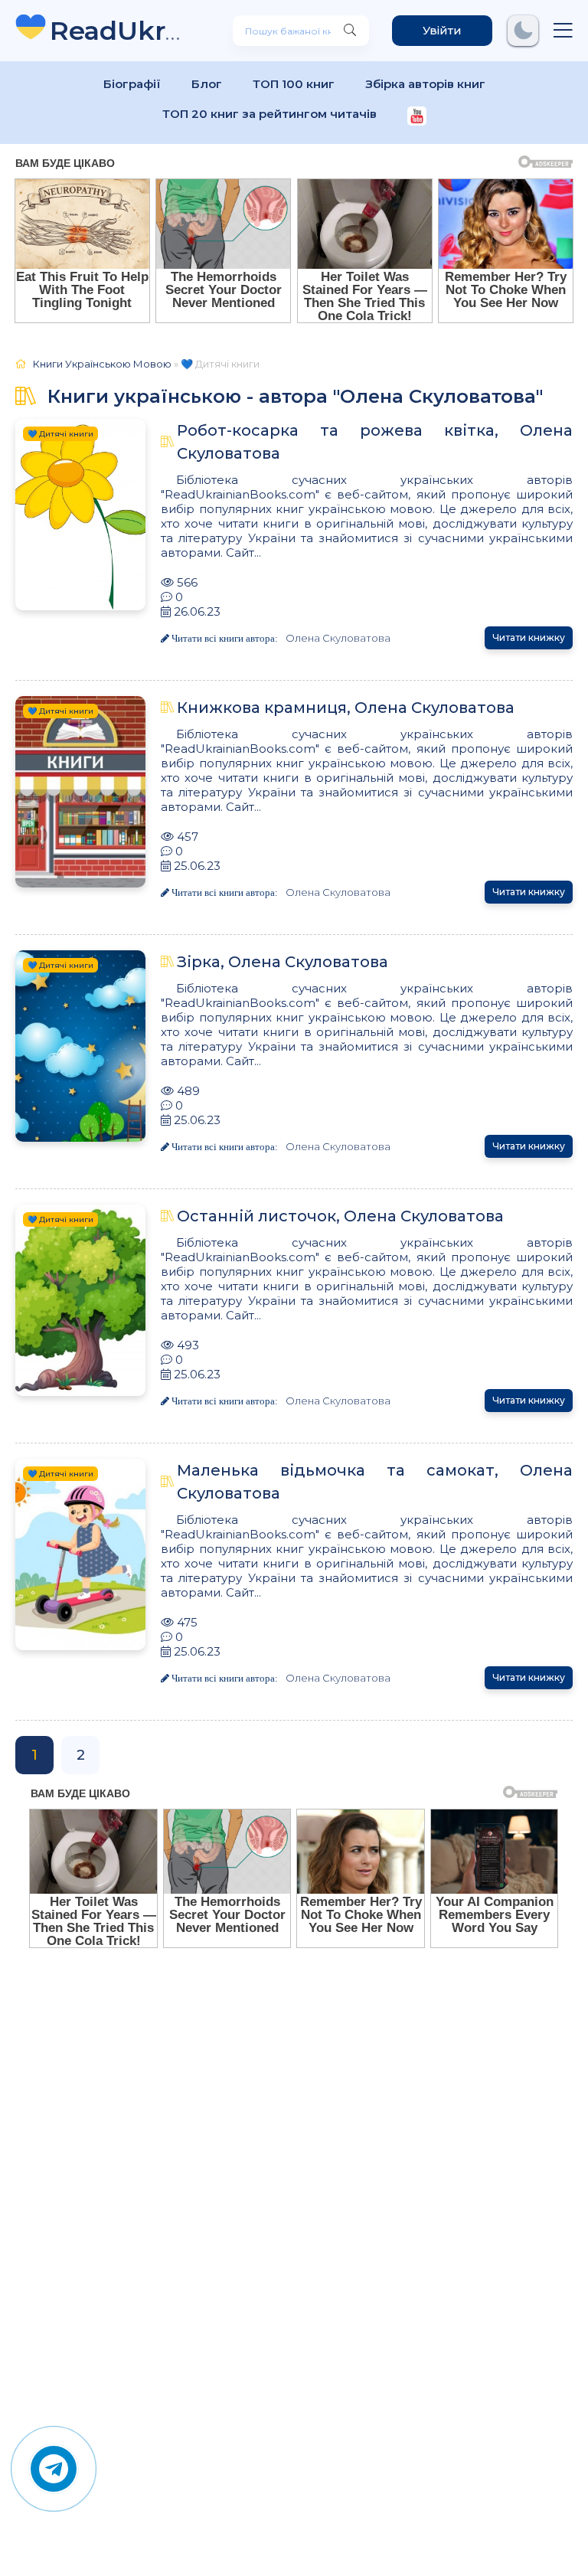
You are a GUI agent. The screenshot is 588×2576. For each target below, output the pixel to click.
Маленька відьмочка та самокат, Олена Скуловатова (375, 1482)
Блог (207, 84)
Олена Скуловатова (338, 638)
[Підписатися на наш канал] (417, 118)
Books (118, 30)
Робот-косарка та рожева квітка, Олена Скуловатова (375, 442)
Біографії (132, 84)
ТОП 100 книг (294, 84)
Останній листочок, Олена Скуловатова (340, 1216)
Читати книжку (529, 637)
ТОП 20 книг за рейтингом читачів (269, 114)
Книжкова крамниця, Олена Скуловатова (346, 708)
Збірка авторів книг (425, 84)
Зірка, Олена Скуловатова (283, 962)
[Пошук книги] (350, 31)
